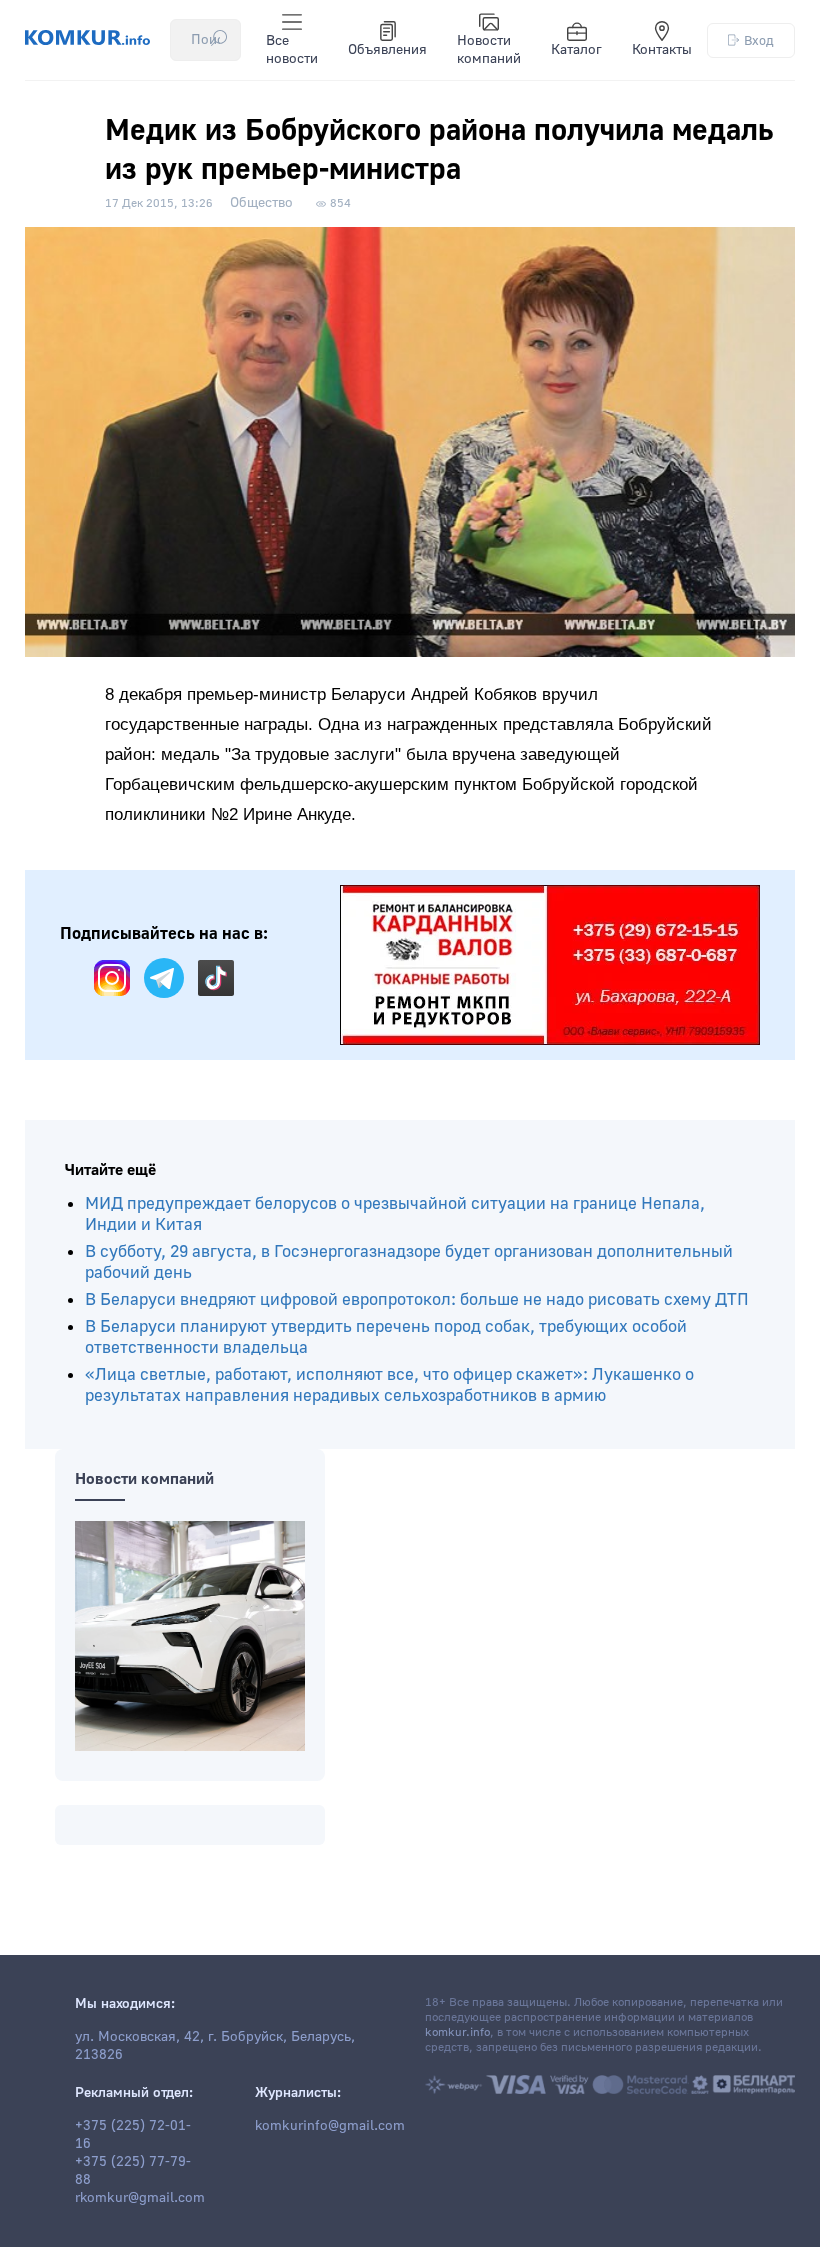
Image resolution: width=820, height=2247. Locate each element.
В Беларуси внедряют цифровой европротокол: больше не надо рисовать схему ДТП (417, 1299)
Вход (759, 40)
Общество (261, 203)
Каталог (576, 50)
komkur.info (457, 2032)
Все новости (292, 50)
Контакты (662, 50)
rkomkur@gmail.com (140, 2198)
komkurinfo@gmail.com (330, 2126)
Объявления (387, 50)
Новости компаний (489, 50)
